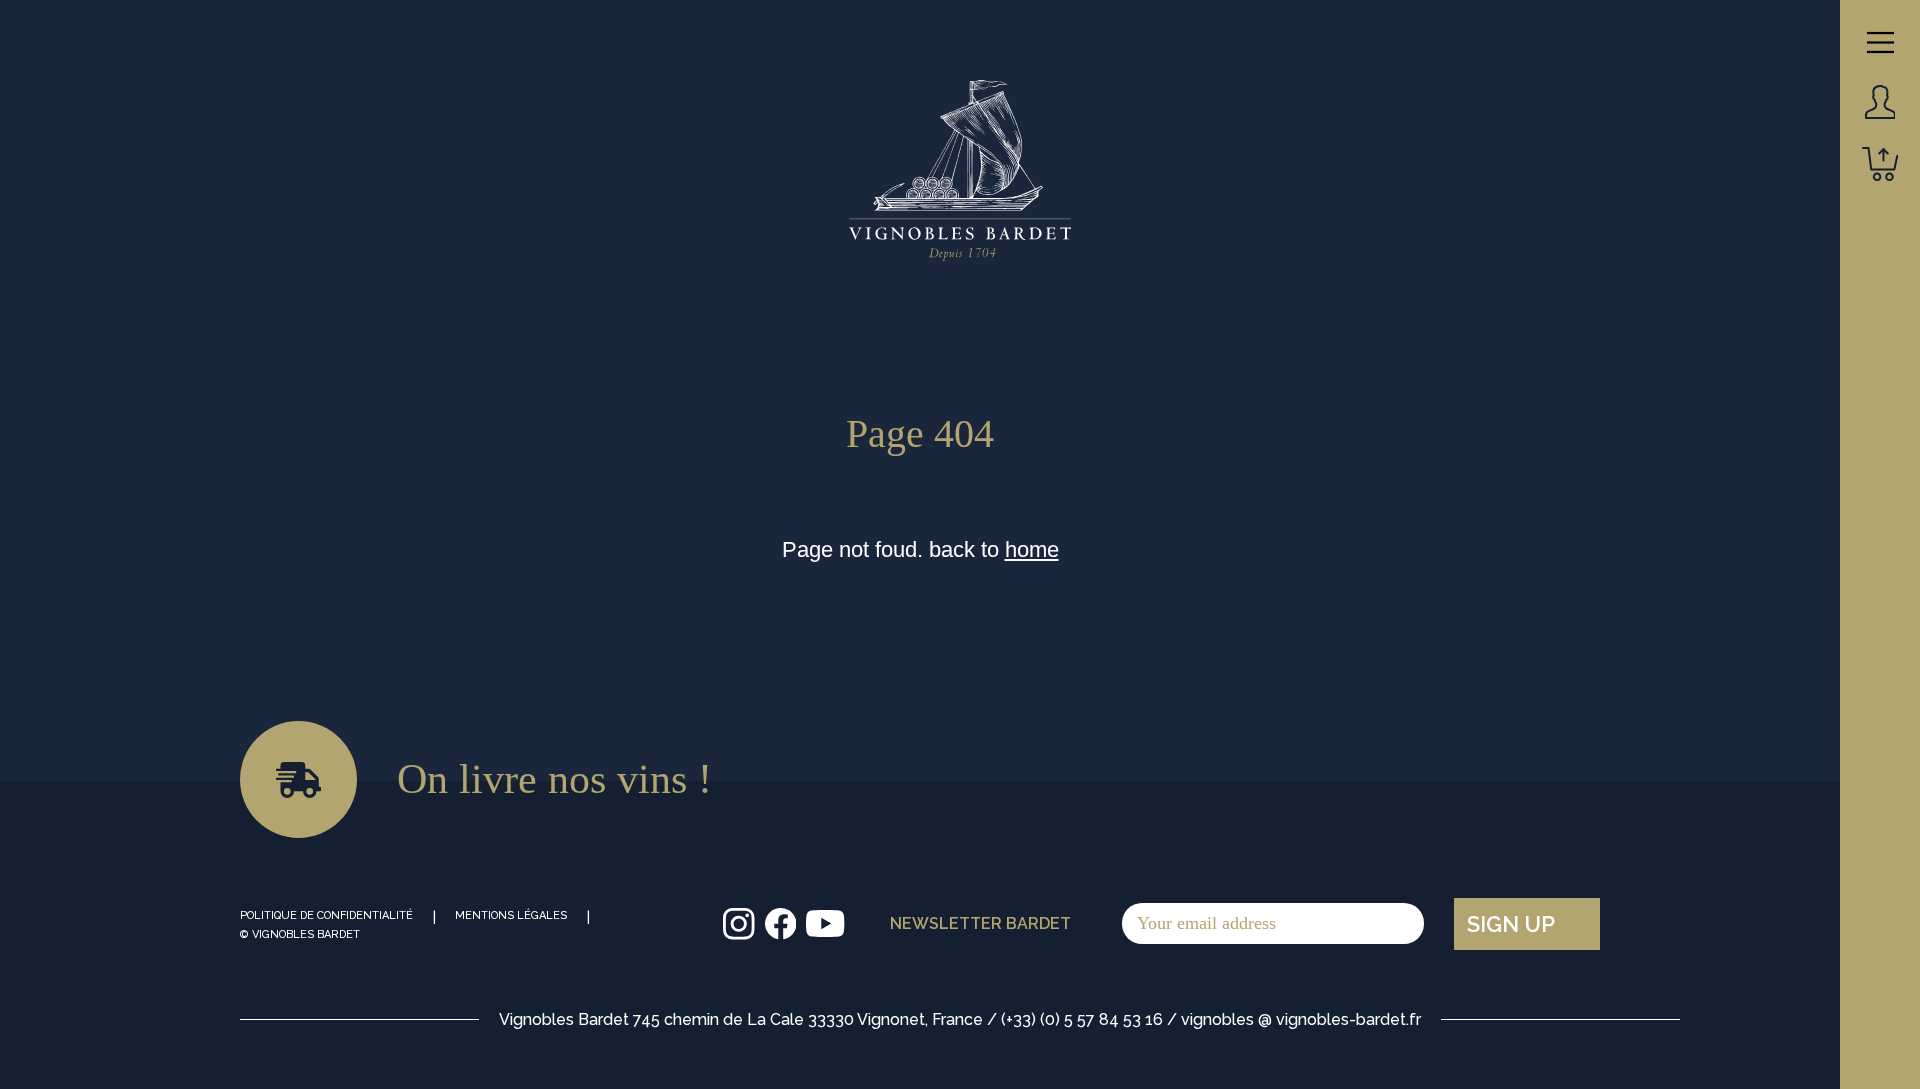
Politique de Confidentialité (326, 915)
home (1032, 549)
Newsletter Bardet (980, 923)
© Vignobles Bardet (300, 934)
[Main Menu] (1880, 42)
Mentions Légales (511, 915)
